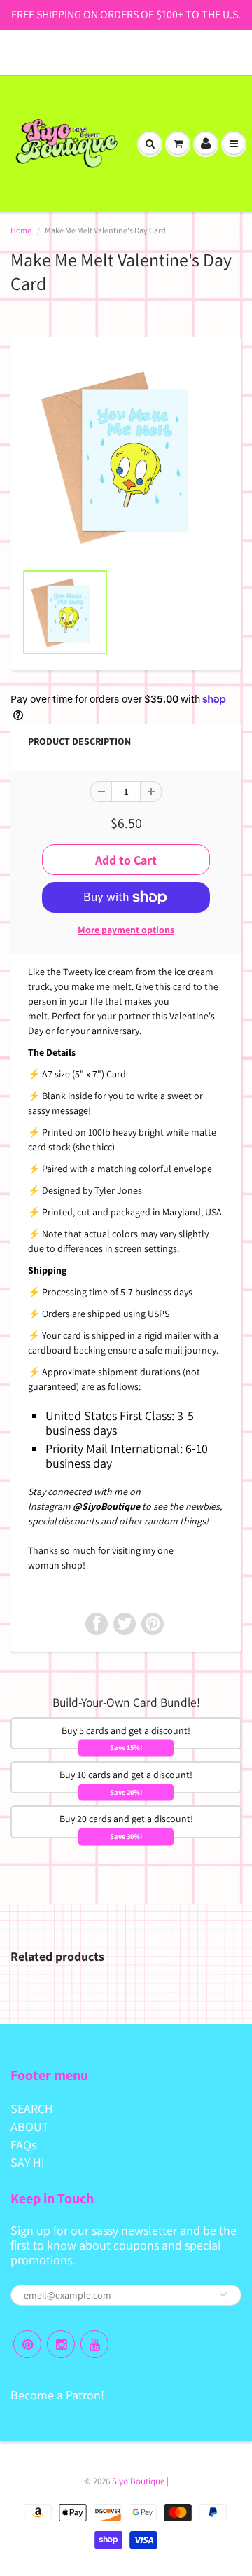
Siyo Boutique (138, 2481)
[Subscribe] (224, 2294)
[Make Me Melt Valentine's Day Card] (126, 456)
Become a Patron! (57, 2395)
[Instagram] (61, 2344)
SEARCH (32, 2108)
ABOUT (30, 2127)
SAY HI (28, 2162)
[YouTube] (94, 2344)
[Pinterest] (27, 2344)
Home (21, 230)
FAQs (23, 2145)
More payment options (126, 930)
